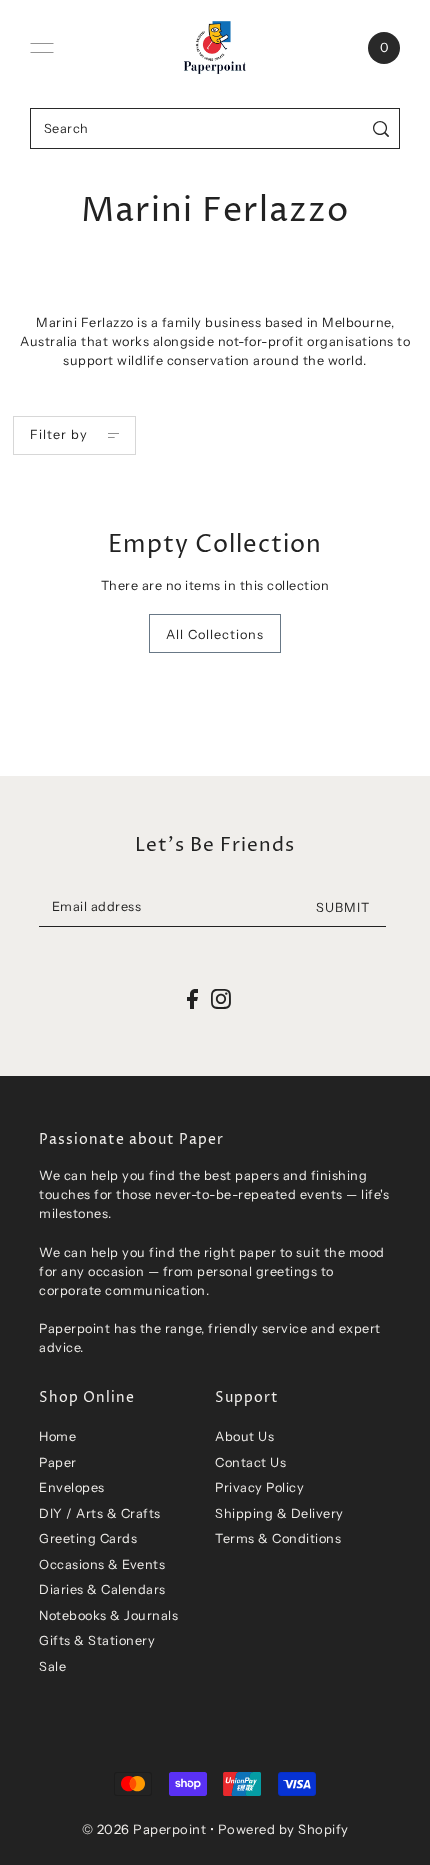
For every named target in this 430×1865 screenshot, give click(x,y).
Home (57, 1436)
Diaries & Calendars (102, 1589)
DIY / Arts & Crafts (100, 1513)
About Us (244, 1436)
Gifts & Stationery (97, 1640)
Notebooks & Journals (108, 1615)
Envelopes (72, 1487)
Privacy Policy (259, 1487)
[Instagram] (221, 998)
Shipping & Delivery (279, 1513)
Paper (58, 1462)
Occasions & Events (102, 1564)
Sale (52, 1666)
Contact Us (250, 1462)
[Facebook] (192, 998)
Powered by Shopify (283, 1829)
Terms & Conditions (278, 1538)
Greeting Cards (88, 1538)
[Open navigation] (42, 48)
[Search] (381, 128)
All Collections (215, 634)
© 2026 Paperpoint (144, 1829)
